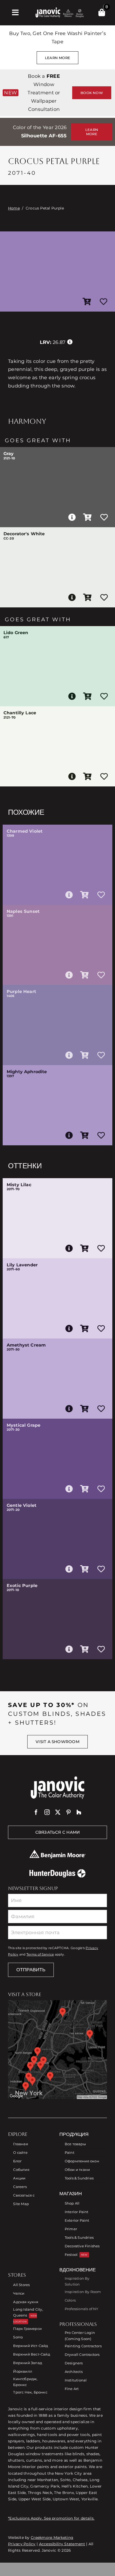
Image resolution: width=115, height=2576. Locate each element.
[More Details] (72, 517)
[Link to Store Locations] (57, 2050)
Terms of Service (40, 1954)
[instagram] (47, 1812)
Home (14, 208)
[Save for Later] (103, 302)
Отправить (31, 1970)
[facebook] (36, 1812)
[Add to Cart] (87, 302)
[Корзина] (102, 13)
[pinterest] (68, 1812)
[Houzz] (79, 1812)
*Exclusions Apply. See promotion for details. (51, 2518)
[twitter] (58, 1812)
